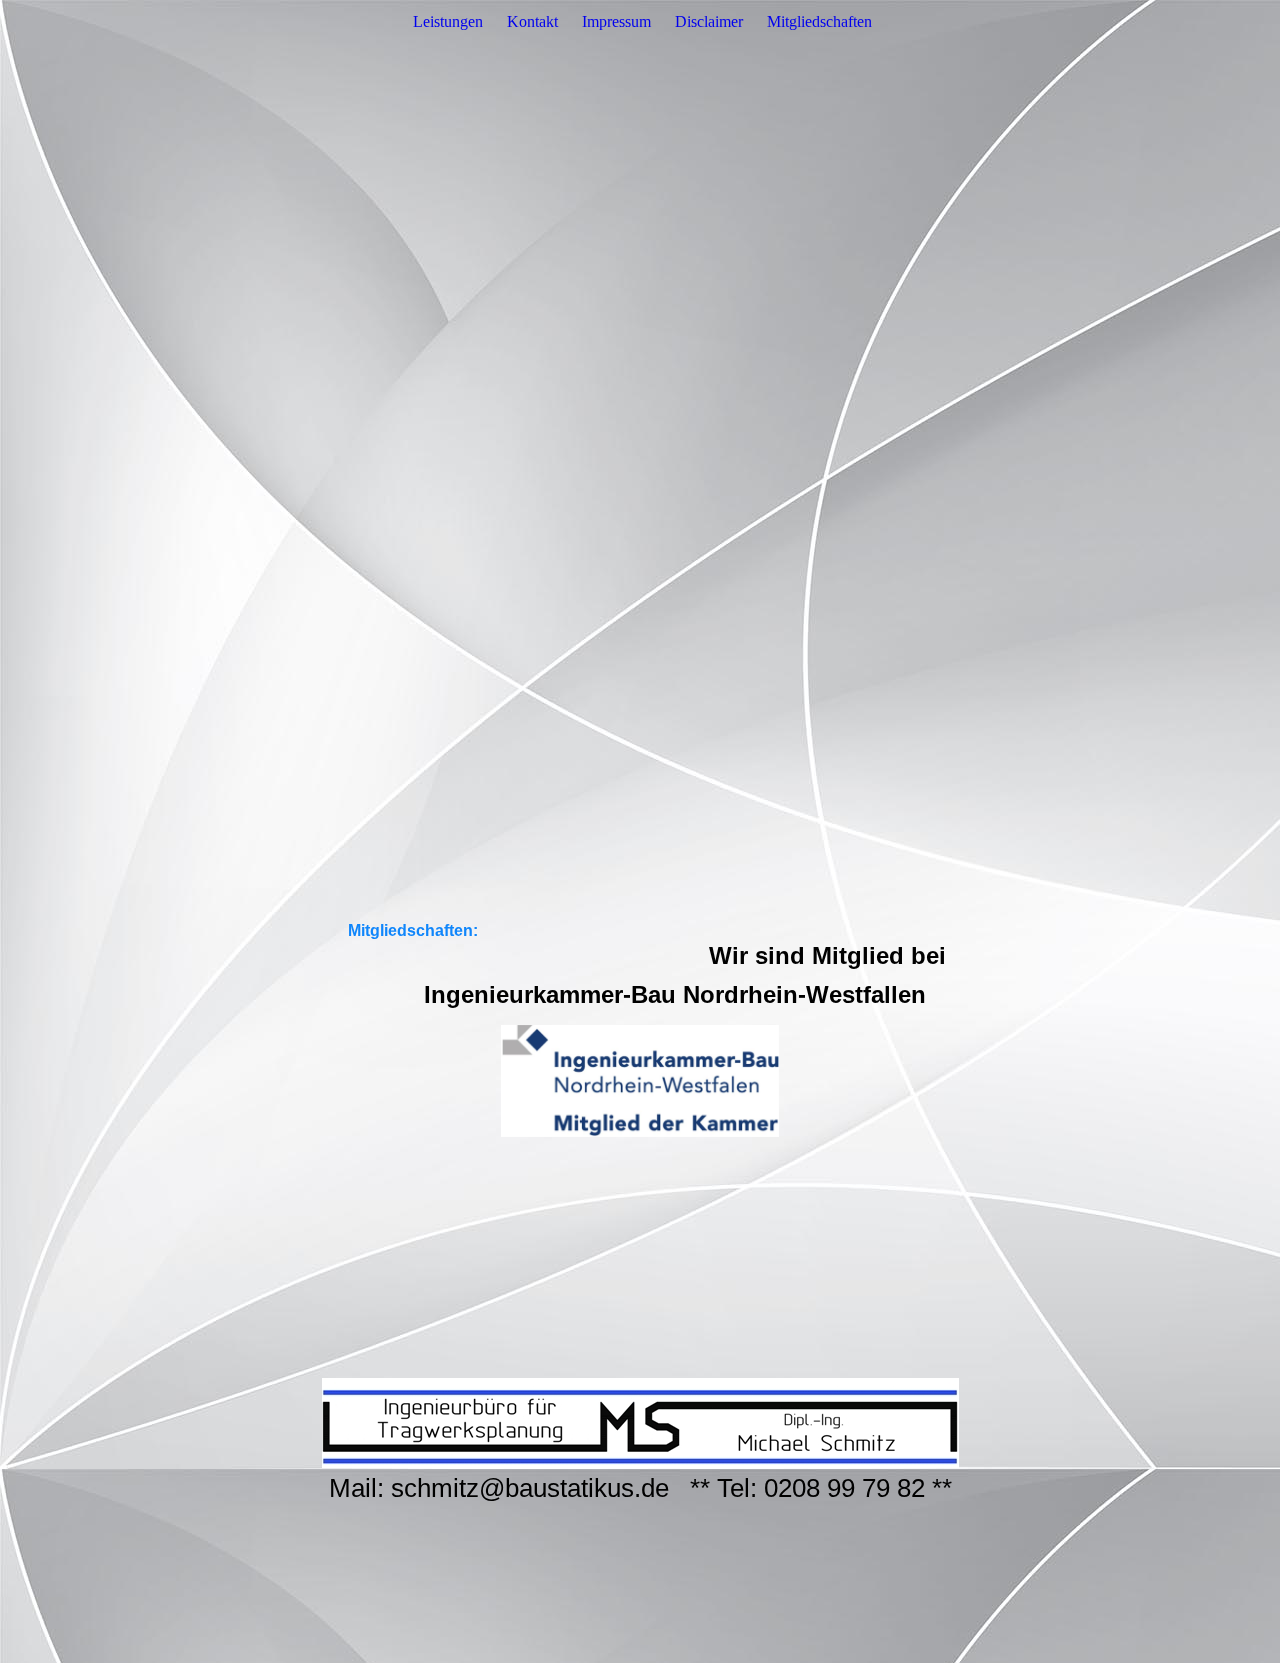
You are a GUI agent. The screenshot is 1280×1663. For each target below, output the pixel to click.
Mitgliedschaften (819, 21)
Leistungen (448, 21)
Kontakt (532, 21)
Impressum (616, 21)
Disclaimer (709, 21)
